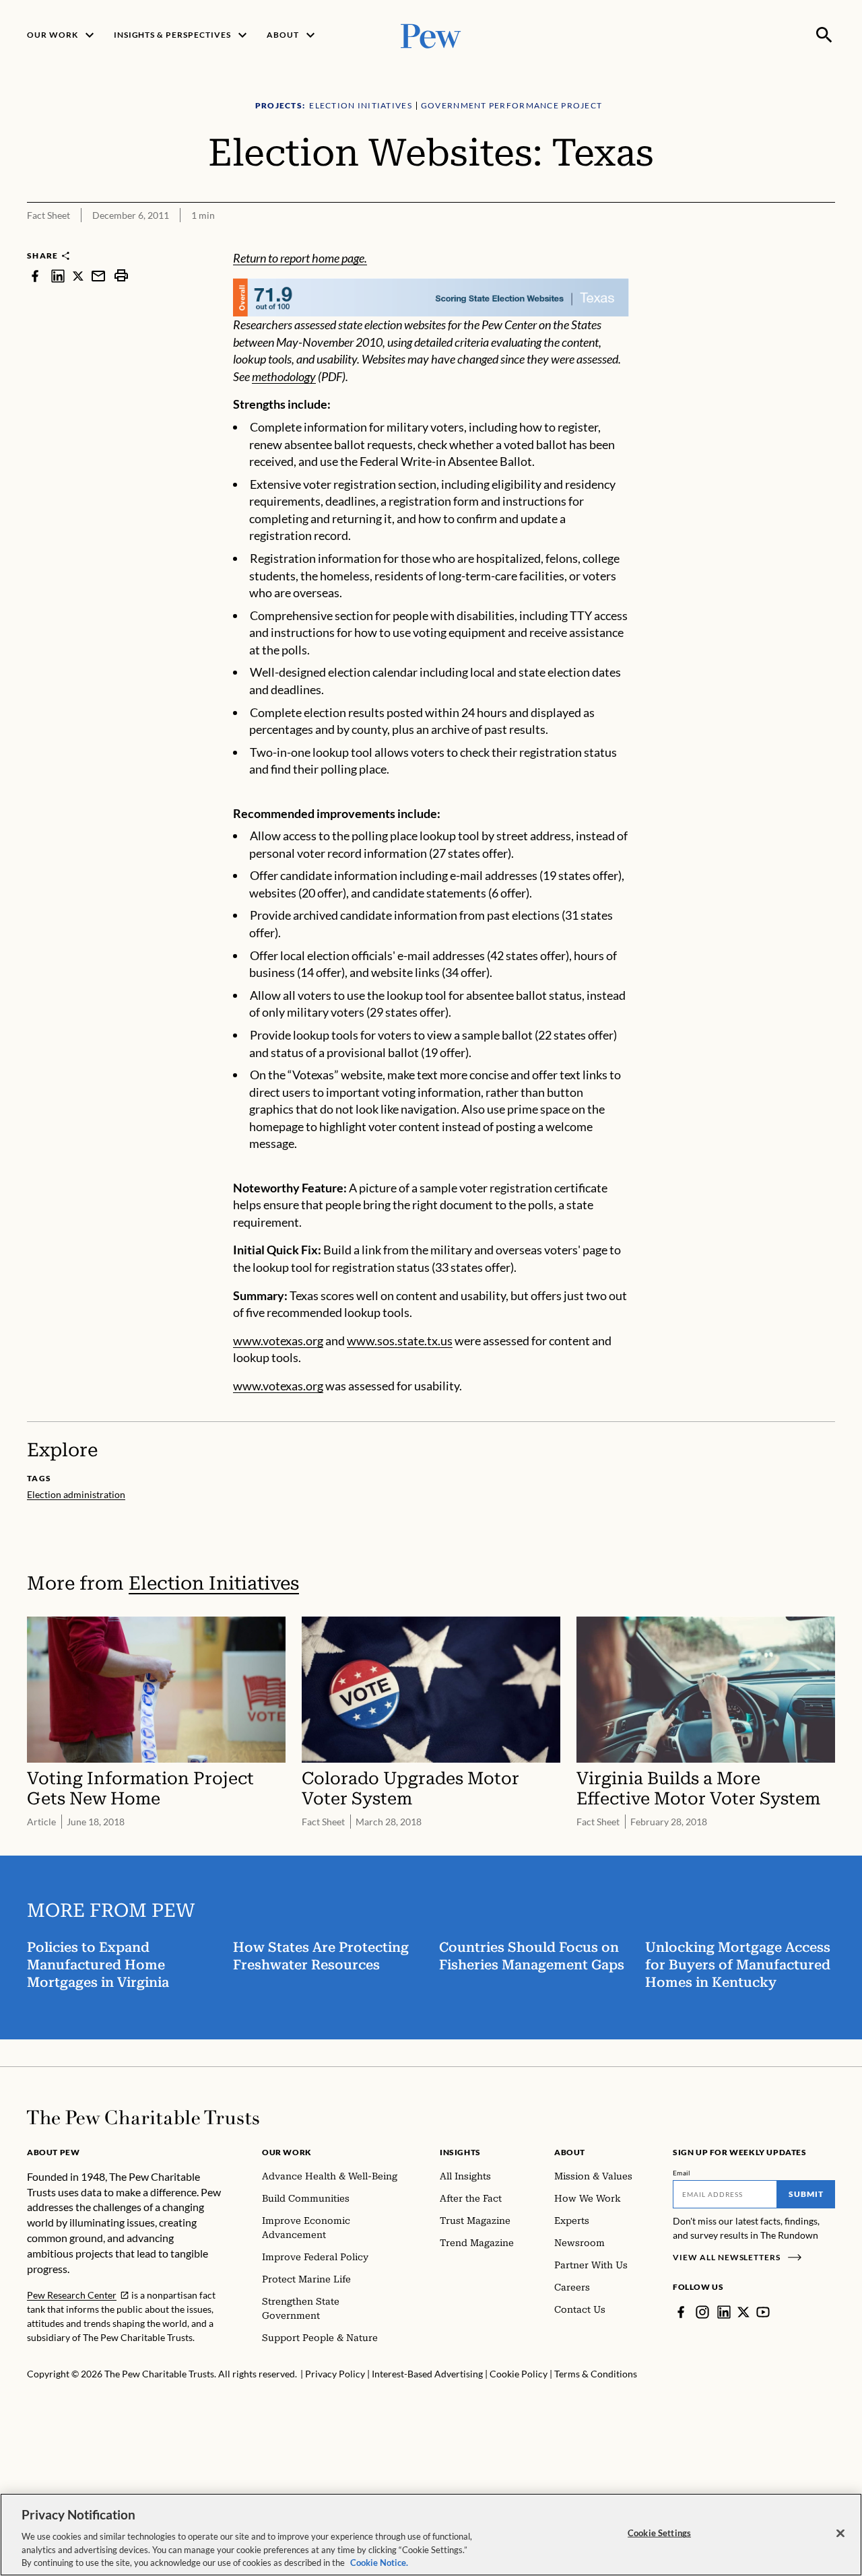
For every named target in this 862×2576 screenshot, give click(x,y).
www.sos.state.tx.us (400, 1341)
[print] (121, 276)
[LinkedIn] (724, 2312)
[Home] (143, 2117)
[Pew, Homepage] (431, 35)
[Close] (840, 2534)
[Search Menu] (824, 35)
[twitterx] (78, 276)
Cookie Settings (659, 2533)
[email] (98, 276)
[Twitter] (743, 2312)
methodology (284, 376)
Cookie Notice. (379, 2562)
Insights (460, 2152)
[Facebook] (681, 2312)
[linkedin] (58, 276)
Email (682, 2173)
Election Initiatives (214, 1583)
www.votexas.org (278, 1341)
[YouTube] (763, 2312)
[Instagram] (702, 2312)
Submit (806, 2194)
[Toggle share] (827, 241)
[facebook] (35, 276)
